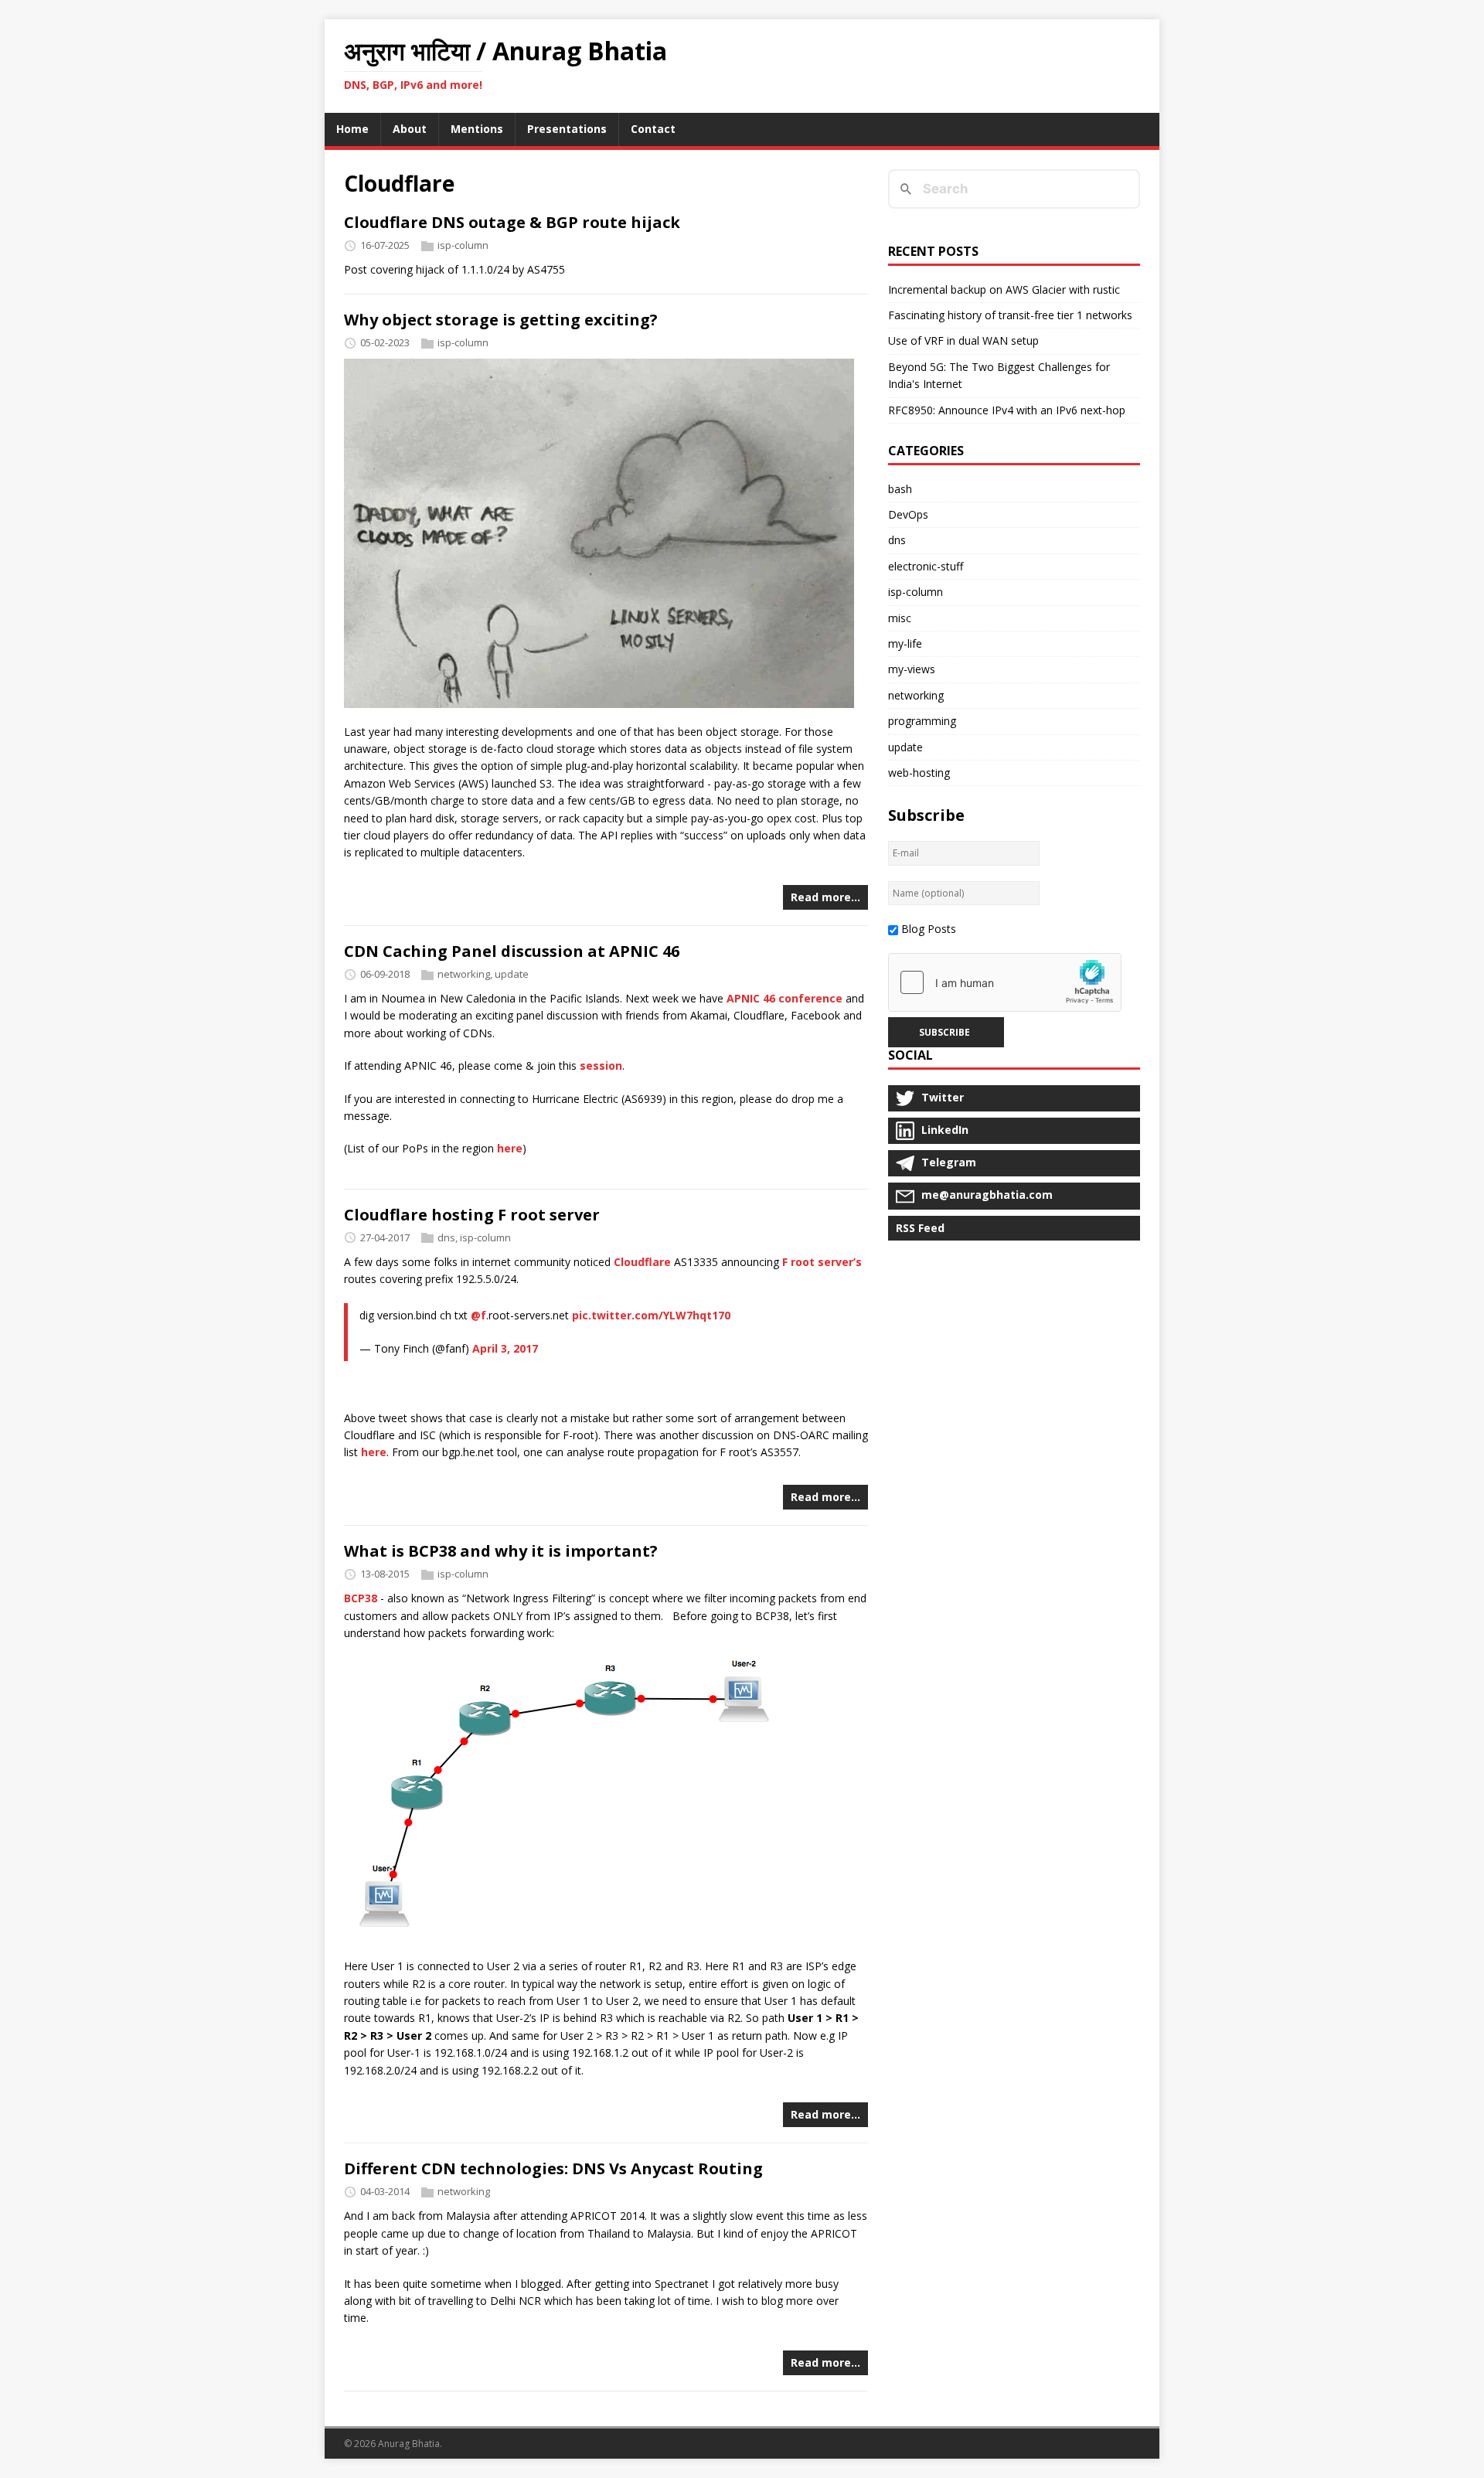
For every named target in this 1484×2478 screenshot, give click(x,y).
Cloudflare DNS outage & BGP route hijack (512, 222)
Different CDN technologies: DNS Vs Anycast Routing (553, 2168)
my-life (905, 643)
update (512, 974)
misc (900, 618)
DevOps (908, 514)
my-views (912, 669)
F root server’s (822, 1262)
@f (478, 1315)
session (601, 1065)
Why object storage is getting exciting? (501, 320)
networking (464, 974)
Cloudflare (642, 1262)
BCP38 (361, 1598)
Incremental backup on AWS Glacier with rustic (1004, 289)
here (510, 1148)
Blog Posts (929, 929)
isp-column (463, 245)
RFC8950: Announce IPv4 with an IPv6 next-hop (1007, 410)
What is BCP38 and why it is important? (501, 1551)
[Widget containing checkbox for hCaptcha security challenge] (1005, 982)
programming (922, 721)
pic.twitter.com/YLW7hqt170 (651, 1315)
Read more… (825, 897)
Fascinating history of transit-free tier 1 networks (1010, 315)
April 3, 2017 (505, 1348)
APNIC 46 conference (785, 998)
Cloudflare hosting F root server (472, 1215)
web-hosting (919, 773)
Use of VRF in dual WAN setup (963, 340)
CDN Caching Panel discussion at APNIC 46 (512, 951)
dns (446, 1237)
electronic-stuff (926, 566)
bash (900, 489)
